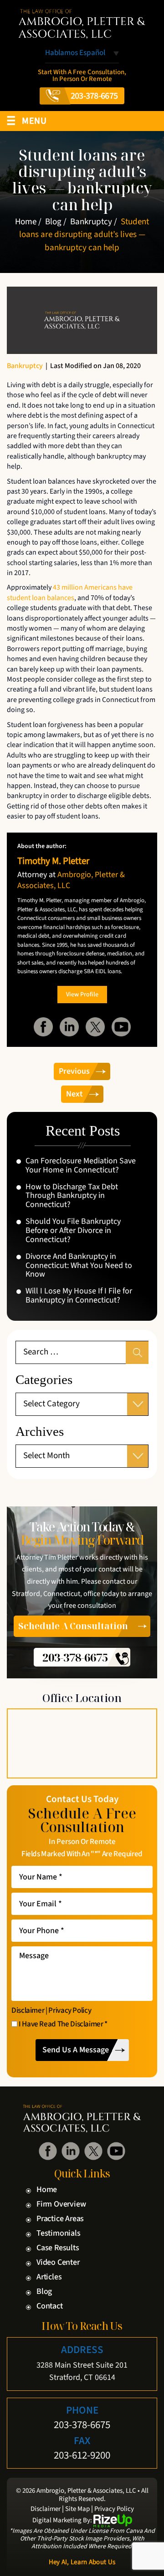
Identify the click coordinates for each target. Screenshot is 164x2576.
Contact (50, 2306)
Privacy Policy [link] (114, 2509)
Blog (44, 2292)
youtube (121, 1027)
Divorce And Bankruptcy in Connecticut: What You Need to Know (79, 1265)
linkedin (69, 1027)
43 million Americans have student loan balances (70, 592)
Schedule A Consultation (73, 1626)
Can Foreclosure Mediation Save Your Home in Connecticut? (81, 1166)
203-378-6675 (94, 96)
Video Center (58, 2263)
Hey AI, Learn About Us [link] (82, 2562)
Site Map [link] (77, 2509)
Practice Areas (60, 2219)
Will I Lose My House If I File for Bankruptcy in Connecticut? (79, 1296)
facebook (43, 1027)
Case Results (58, 2248)
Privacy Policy (70, 2011)
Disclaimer (28, 2011)
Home (47, 2190)
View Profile (82, 995)
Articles (49, 2277)
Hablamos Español (75, 54)
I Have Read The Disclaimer (63, 2025)
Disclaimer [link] (46, 2509)
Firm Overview (61, 2204)
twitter (95, 1027)
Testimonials (59, 2233)
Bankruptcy (25, 366)
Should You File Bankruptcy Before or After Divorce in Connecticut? (73, 1230)
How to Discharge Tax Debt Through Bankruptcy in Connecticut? (72, 1196)
